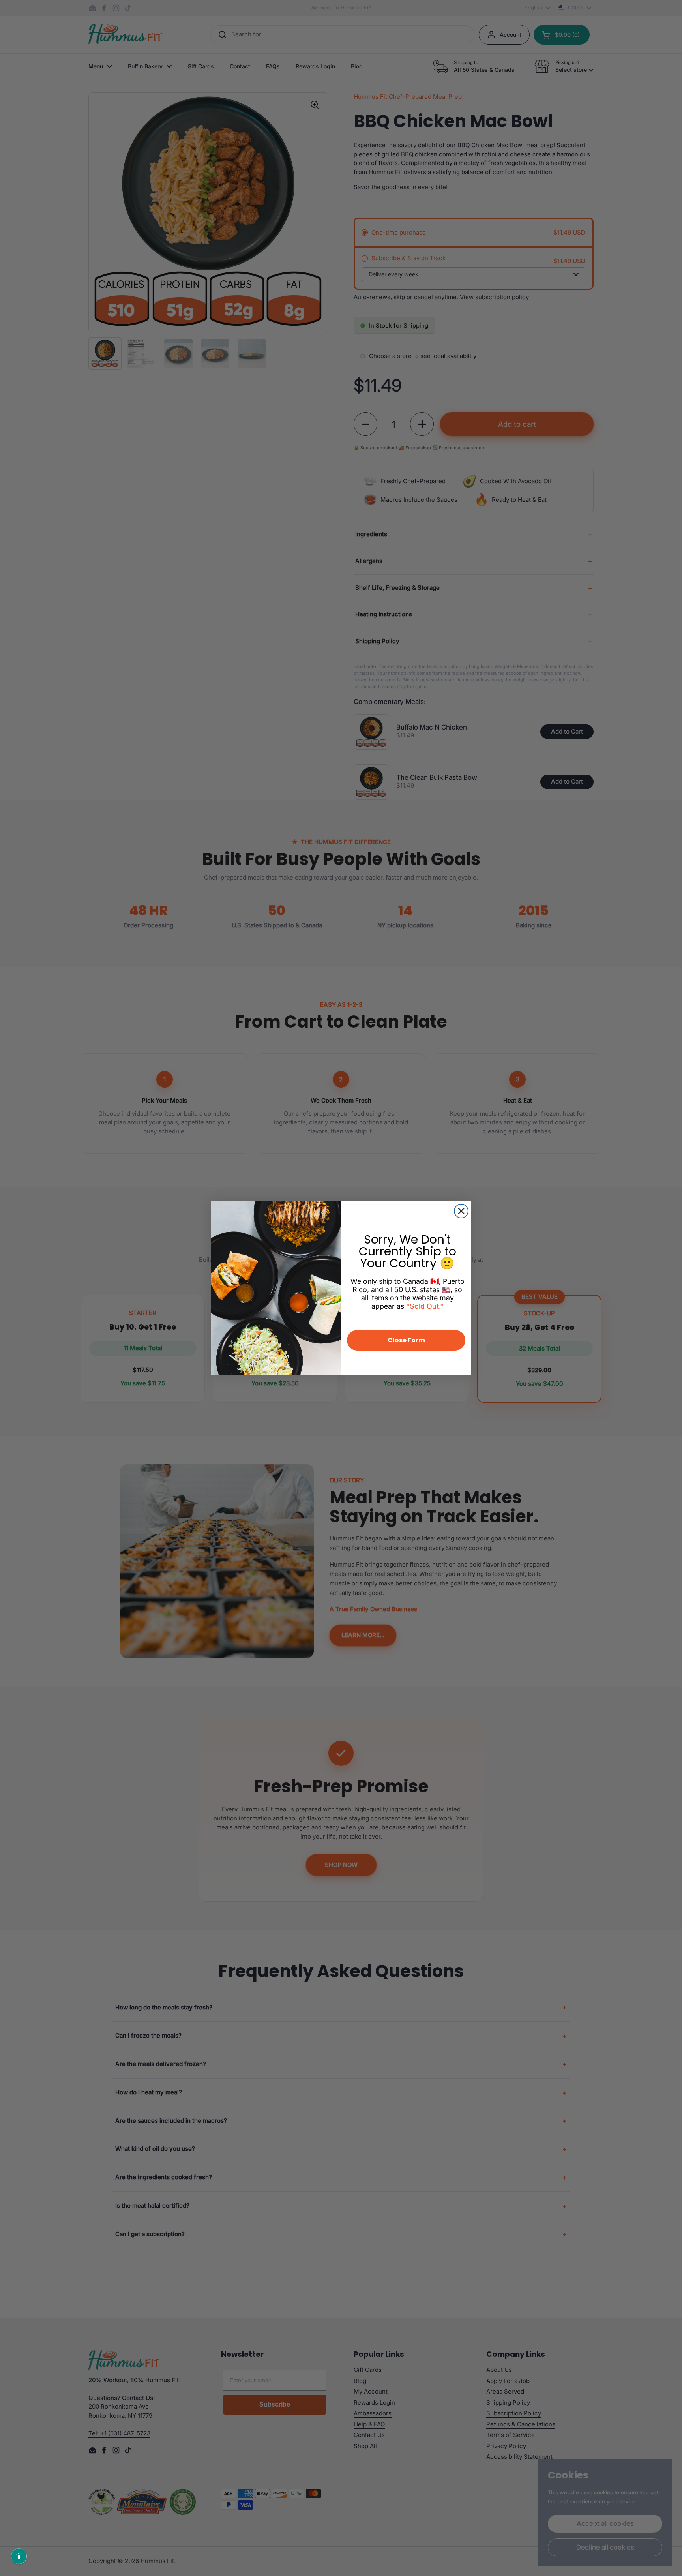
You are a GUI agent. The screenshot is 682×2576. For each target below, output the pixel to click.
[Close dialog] (461, 1211)
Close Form (406, 1340)
